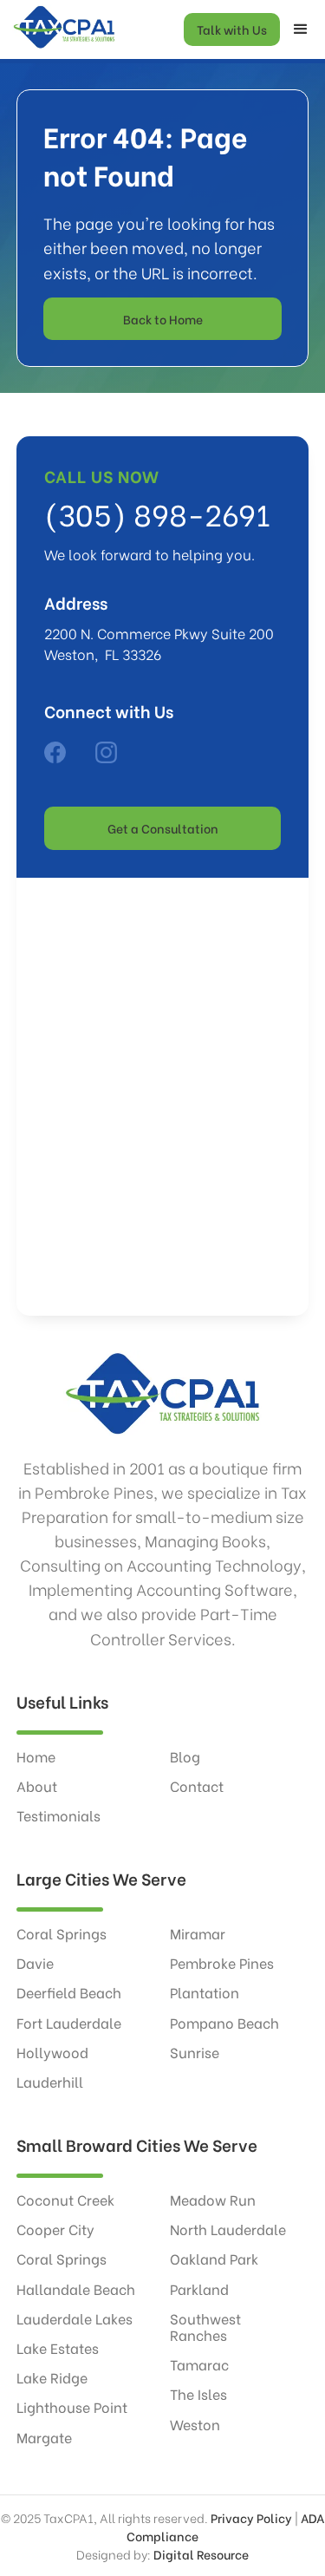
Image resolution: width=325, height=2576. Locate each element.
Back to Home (163, 319)
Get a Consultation (163, 828)
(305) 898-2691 (157, 513)
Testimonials (58, 1815)
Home (36, 1756)
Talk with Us (232, 29)
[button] (301, 29)
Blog (185, 1756)
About (37, 1785)
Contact (197, 1785)
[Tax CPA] (55, 752)
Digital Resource (201, 2554)
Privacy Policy (251, 2517)
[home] (60, 29)
